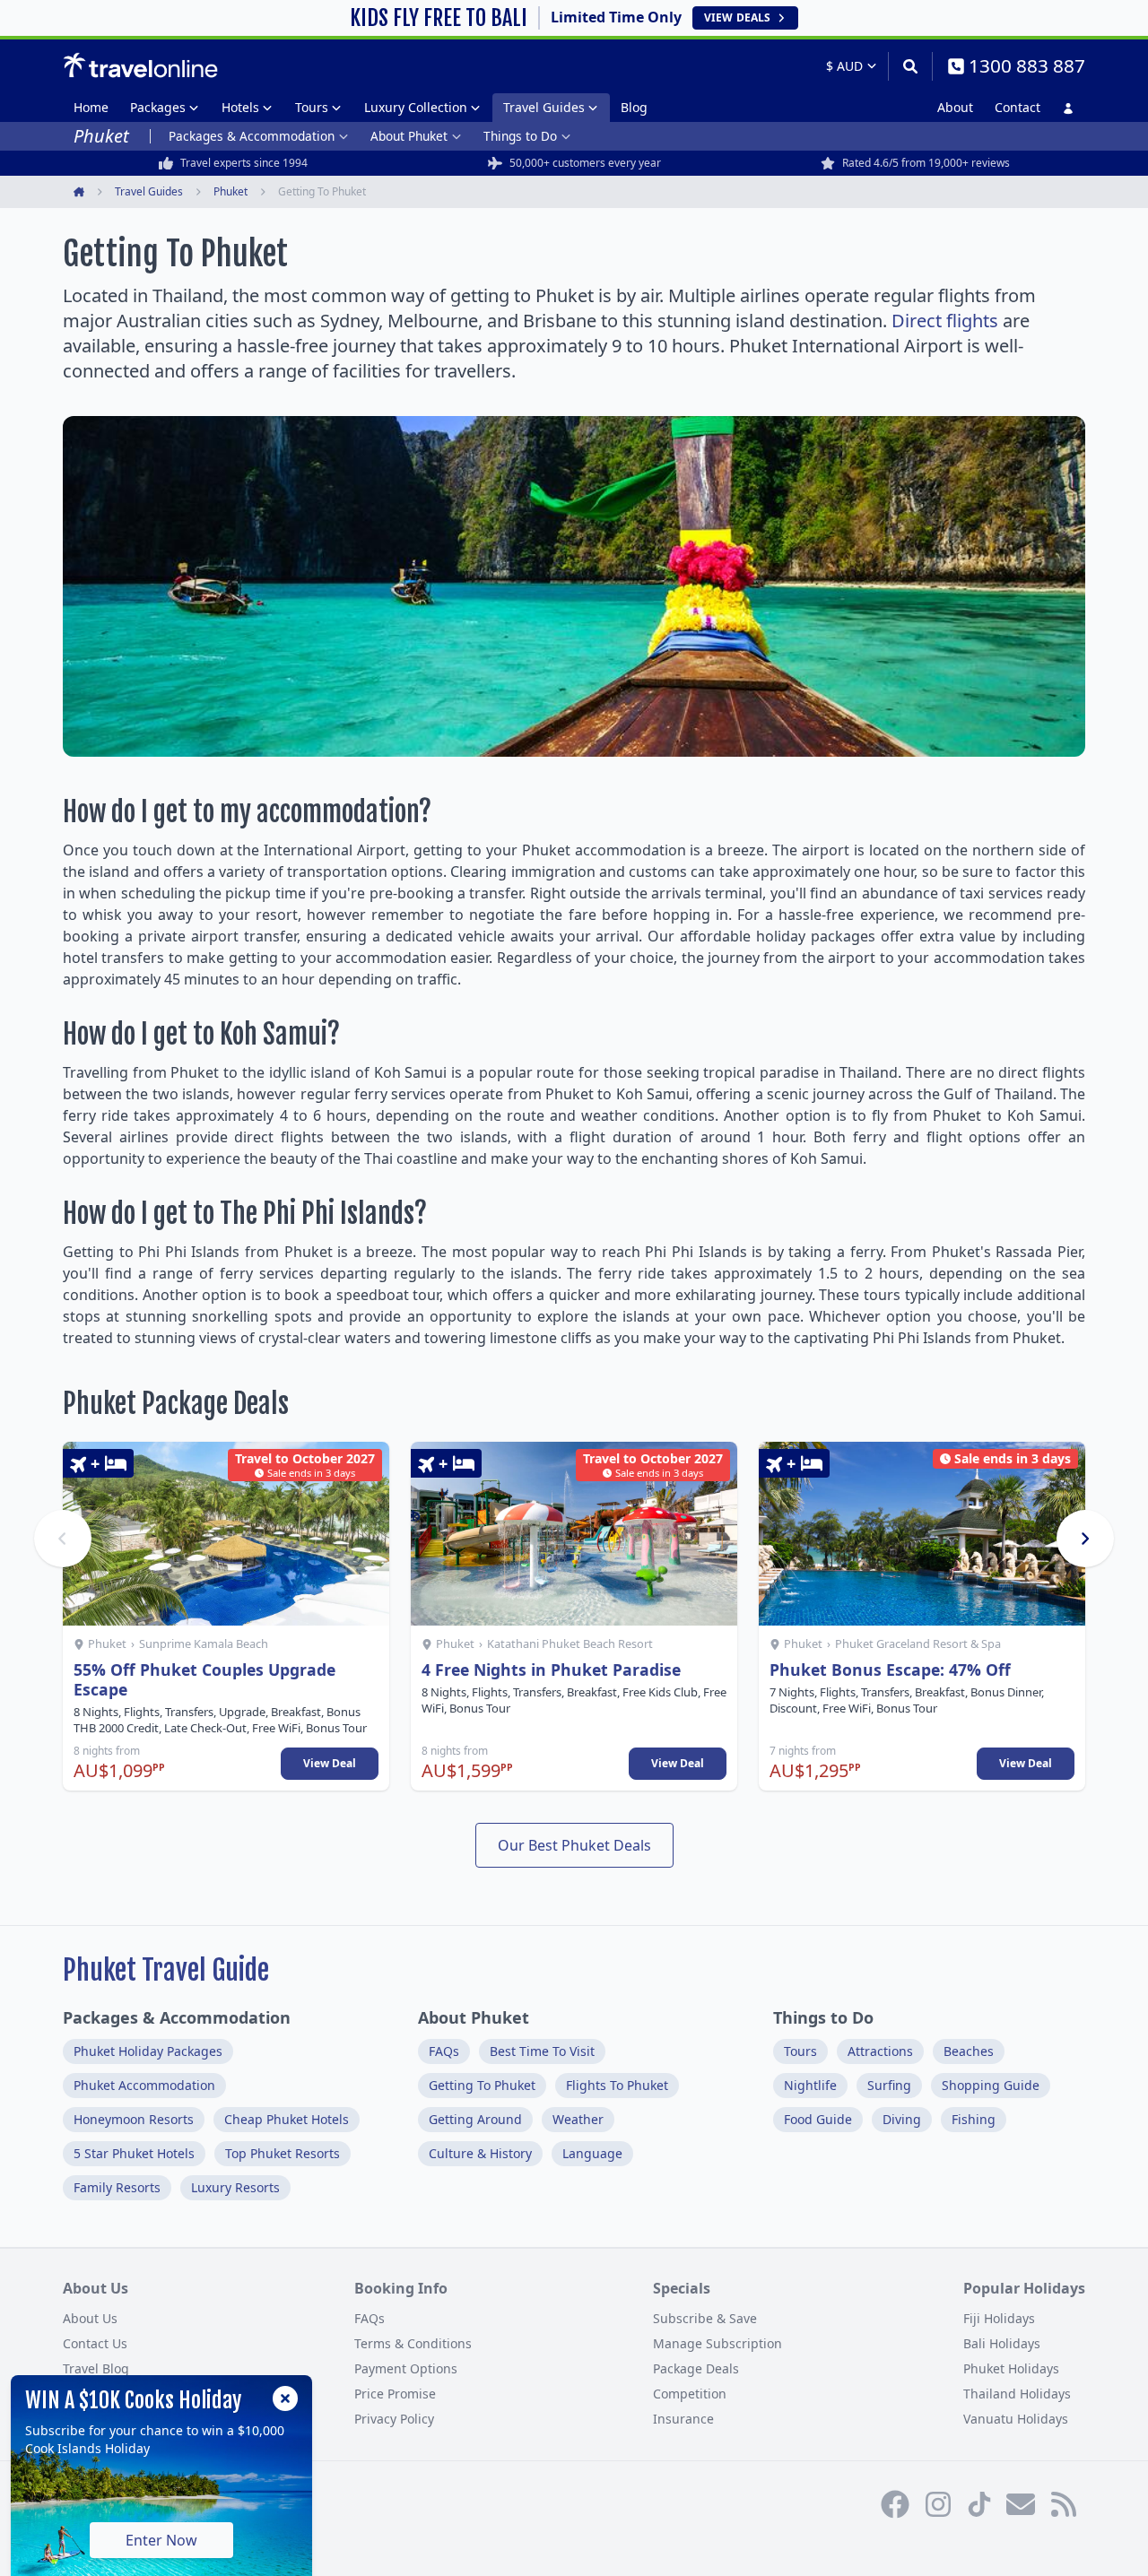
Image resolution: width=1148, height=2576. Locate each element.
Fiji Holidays (999, 2318)
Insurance (683, 2419)
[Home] (140, 65)
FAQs (444, 2051)
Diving (902, 2119)
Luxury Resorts (235, 2187)
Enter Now (161, 2540)
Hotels (240, 107)
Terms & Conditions (413, 2343)
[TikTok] (979, 2504)
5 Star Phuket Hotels (134, 2153)
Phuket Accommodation (144, 2085)
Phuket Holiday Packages (148, 2051)
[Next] (1085, 1539)
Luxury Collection (416, 107)
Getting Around (475, 2119)
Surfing (889, 2085)
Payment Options (406, 2368)
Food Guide (818, 2119)
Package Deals (696, 2368)
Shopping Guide (991, 2085)
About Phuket (409, 136)
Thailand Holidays (1017, 2394)
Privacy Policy (394, 2419)
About (955, 107)
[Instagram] (938, 2504)
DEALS (737, 17)
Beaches (969, 2051)
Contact (1018, 107)
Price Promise (395, 2394)
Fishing (974, 2119)
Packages (158, 107)
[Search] (910, 66)
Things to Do (520, 136)
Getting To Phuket (482, 2085)
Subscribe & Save (705, 2318)
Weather (578, 2119)
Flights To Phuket (617, 2085)
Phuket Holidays (1011, 2368)
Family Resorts (117, 2187)
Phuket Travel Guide (166, 1970)
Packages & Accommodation (252, 136)
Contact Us (95, 2343)
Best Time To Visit (542, 2051)
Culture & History (480, 2153)
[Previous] (63, 1539)
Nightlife (810, 2085)
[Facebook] (895, 2504)
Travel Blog (96, 2368)
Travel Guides (544, 107)
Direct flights (945, 321)
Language (592, 2153)
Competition (690, 2394)
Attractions (880, 2051)
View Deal (330, 1763)
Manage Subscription (717, 2343)
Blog (634, 107)
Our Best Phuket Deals (574, 1845)
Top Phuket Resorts (283, 2153)
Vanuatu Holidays (1016, 2419)
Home (91, 107)
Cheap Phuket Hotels (287, 2119)
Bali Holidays (1002, 2343)
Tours (312, 107)
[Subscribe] (1021, 2504)
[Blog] (1064, 2504)
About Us (90, 2318)
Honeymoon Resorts (134, 2119)
